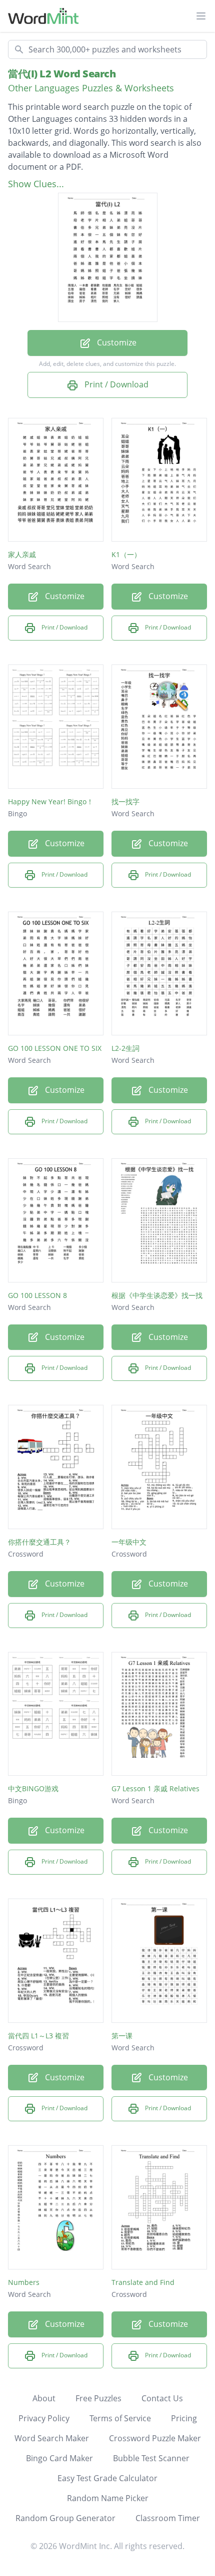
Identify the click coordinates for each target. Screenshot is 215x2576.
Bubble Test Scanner (151, 2458)
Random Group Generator (65, 2518)
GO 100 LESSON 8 (37, 1295)
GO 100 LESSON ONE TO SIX (55, 1048)
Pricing (184, 2418)
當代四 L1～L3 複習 (38, 2036)
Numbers (24, 2282)
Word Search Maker (52, 2438)
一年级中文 (129, 1542)
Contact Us (162, 2398)
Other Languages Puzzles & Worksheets (91, 88)
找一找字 (125, 802)
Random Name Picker (108, 2498)
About (44, 2398)
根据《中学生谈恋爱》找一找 (157, 1295)
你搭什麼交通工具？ (39, 1542)
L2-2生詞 (125, 1048)
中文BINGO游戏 (33, 1788)
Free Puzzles (98, 2398)
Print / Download (115, 384)
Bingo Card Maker (59, 2458)
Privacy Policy (44, 2418)
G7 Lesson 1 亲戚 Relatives (155, 1788)
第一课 (122, 2036)
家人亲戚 (22, 554)
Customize (116, 342)
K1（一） (126, 554)
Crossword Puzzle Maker (155, 2438)
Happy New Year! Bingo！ (51, 802)
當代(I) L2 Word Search (62, 74)
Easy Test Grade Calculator (107, 2478)
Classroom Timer (168, 2518)
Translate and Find (143, 2282)
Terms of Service (120, 2418)
